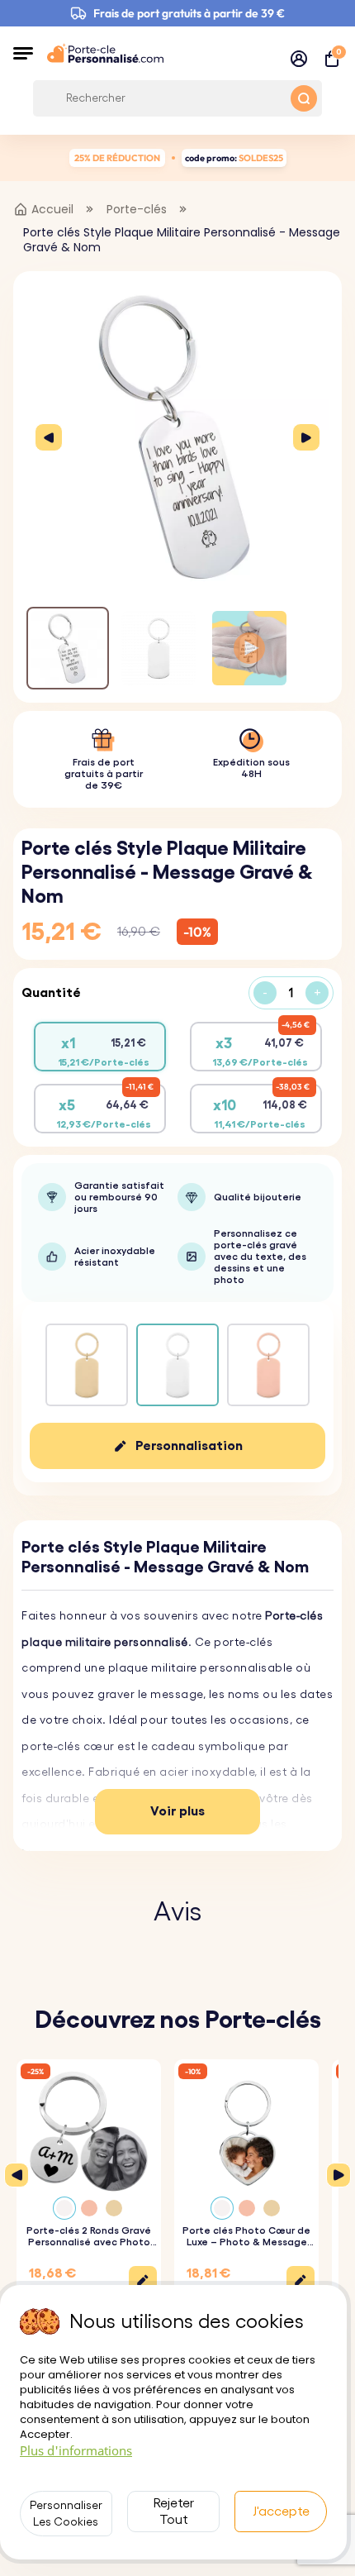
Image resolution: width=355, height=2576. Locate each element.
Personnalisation (189, 1446)
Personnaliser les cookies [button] (66, 2514)
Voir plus (177, 1811)
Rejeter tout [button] (174, 2512)
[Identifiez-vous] (299, 59)
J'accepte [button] (281, 2512)
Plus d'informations (76, 2450)
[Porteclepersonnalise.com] (105, 53)
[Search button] (304, 98)
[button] (23, 53)
